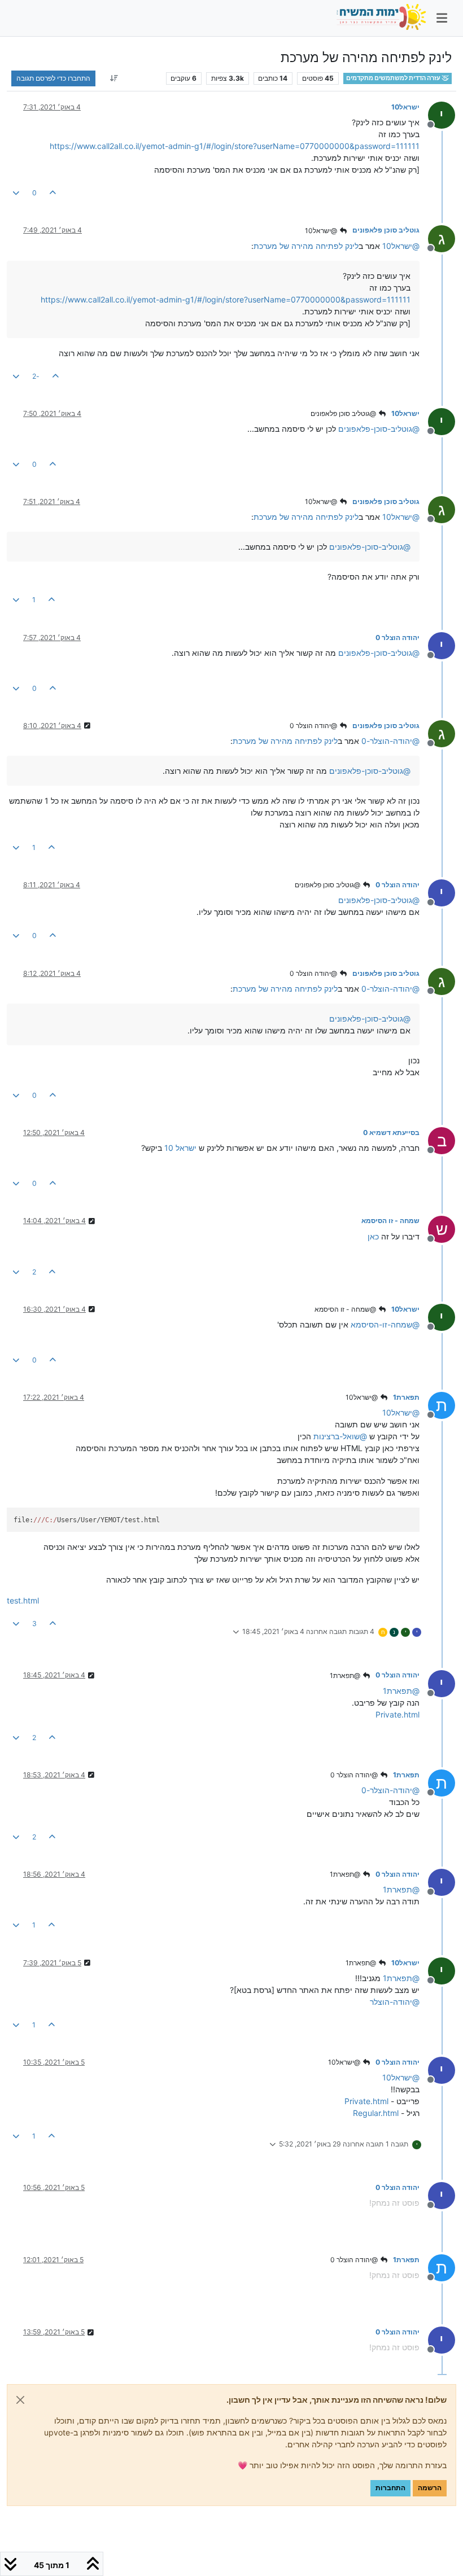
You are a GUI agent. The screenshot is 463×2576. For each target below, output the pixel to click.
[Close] (20, 2400)
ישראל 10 (180, 1148)
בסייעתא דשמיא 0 (391, 1133)
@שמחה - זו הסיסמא (346, 1309)
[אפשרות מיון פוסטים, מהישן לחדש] (114, 78)
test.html (23, 1600)
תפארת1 (406, 1397)
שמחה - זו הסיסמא (390, 1221)
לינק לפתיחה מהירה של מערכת (306, 246)
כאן (373, 1236)
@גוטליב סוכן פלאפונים (344, 413)
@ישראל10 (322, 231)
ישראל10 (405, 107)
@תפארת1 (346, 1675)
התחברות (390, 2488)
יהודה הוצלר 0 (398, 638)
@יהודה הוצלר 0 (314, 726)
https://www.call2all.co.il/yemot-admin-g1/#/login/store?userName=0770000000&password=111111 (235, 146)
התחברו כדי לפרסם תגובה (53, 78)
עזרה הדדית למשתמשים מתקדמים (394, 78)
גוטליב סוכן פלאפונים (386, 230)
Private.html (398, 1714)
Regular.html (376, 2113)
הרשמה (430, 2488)
